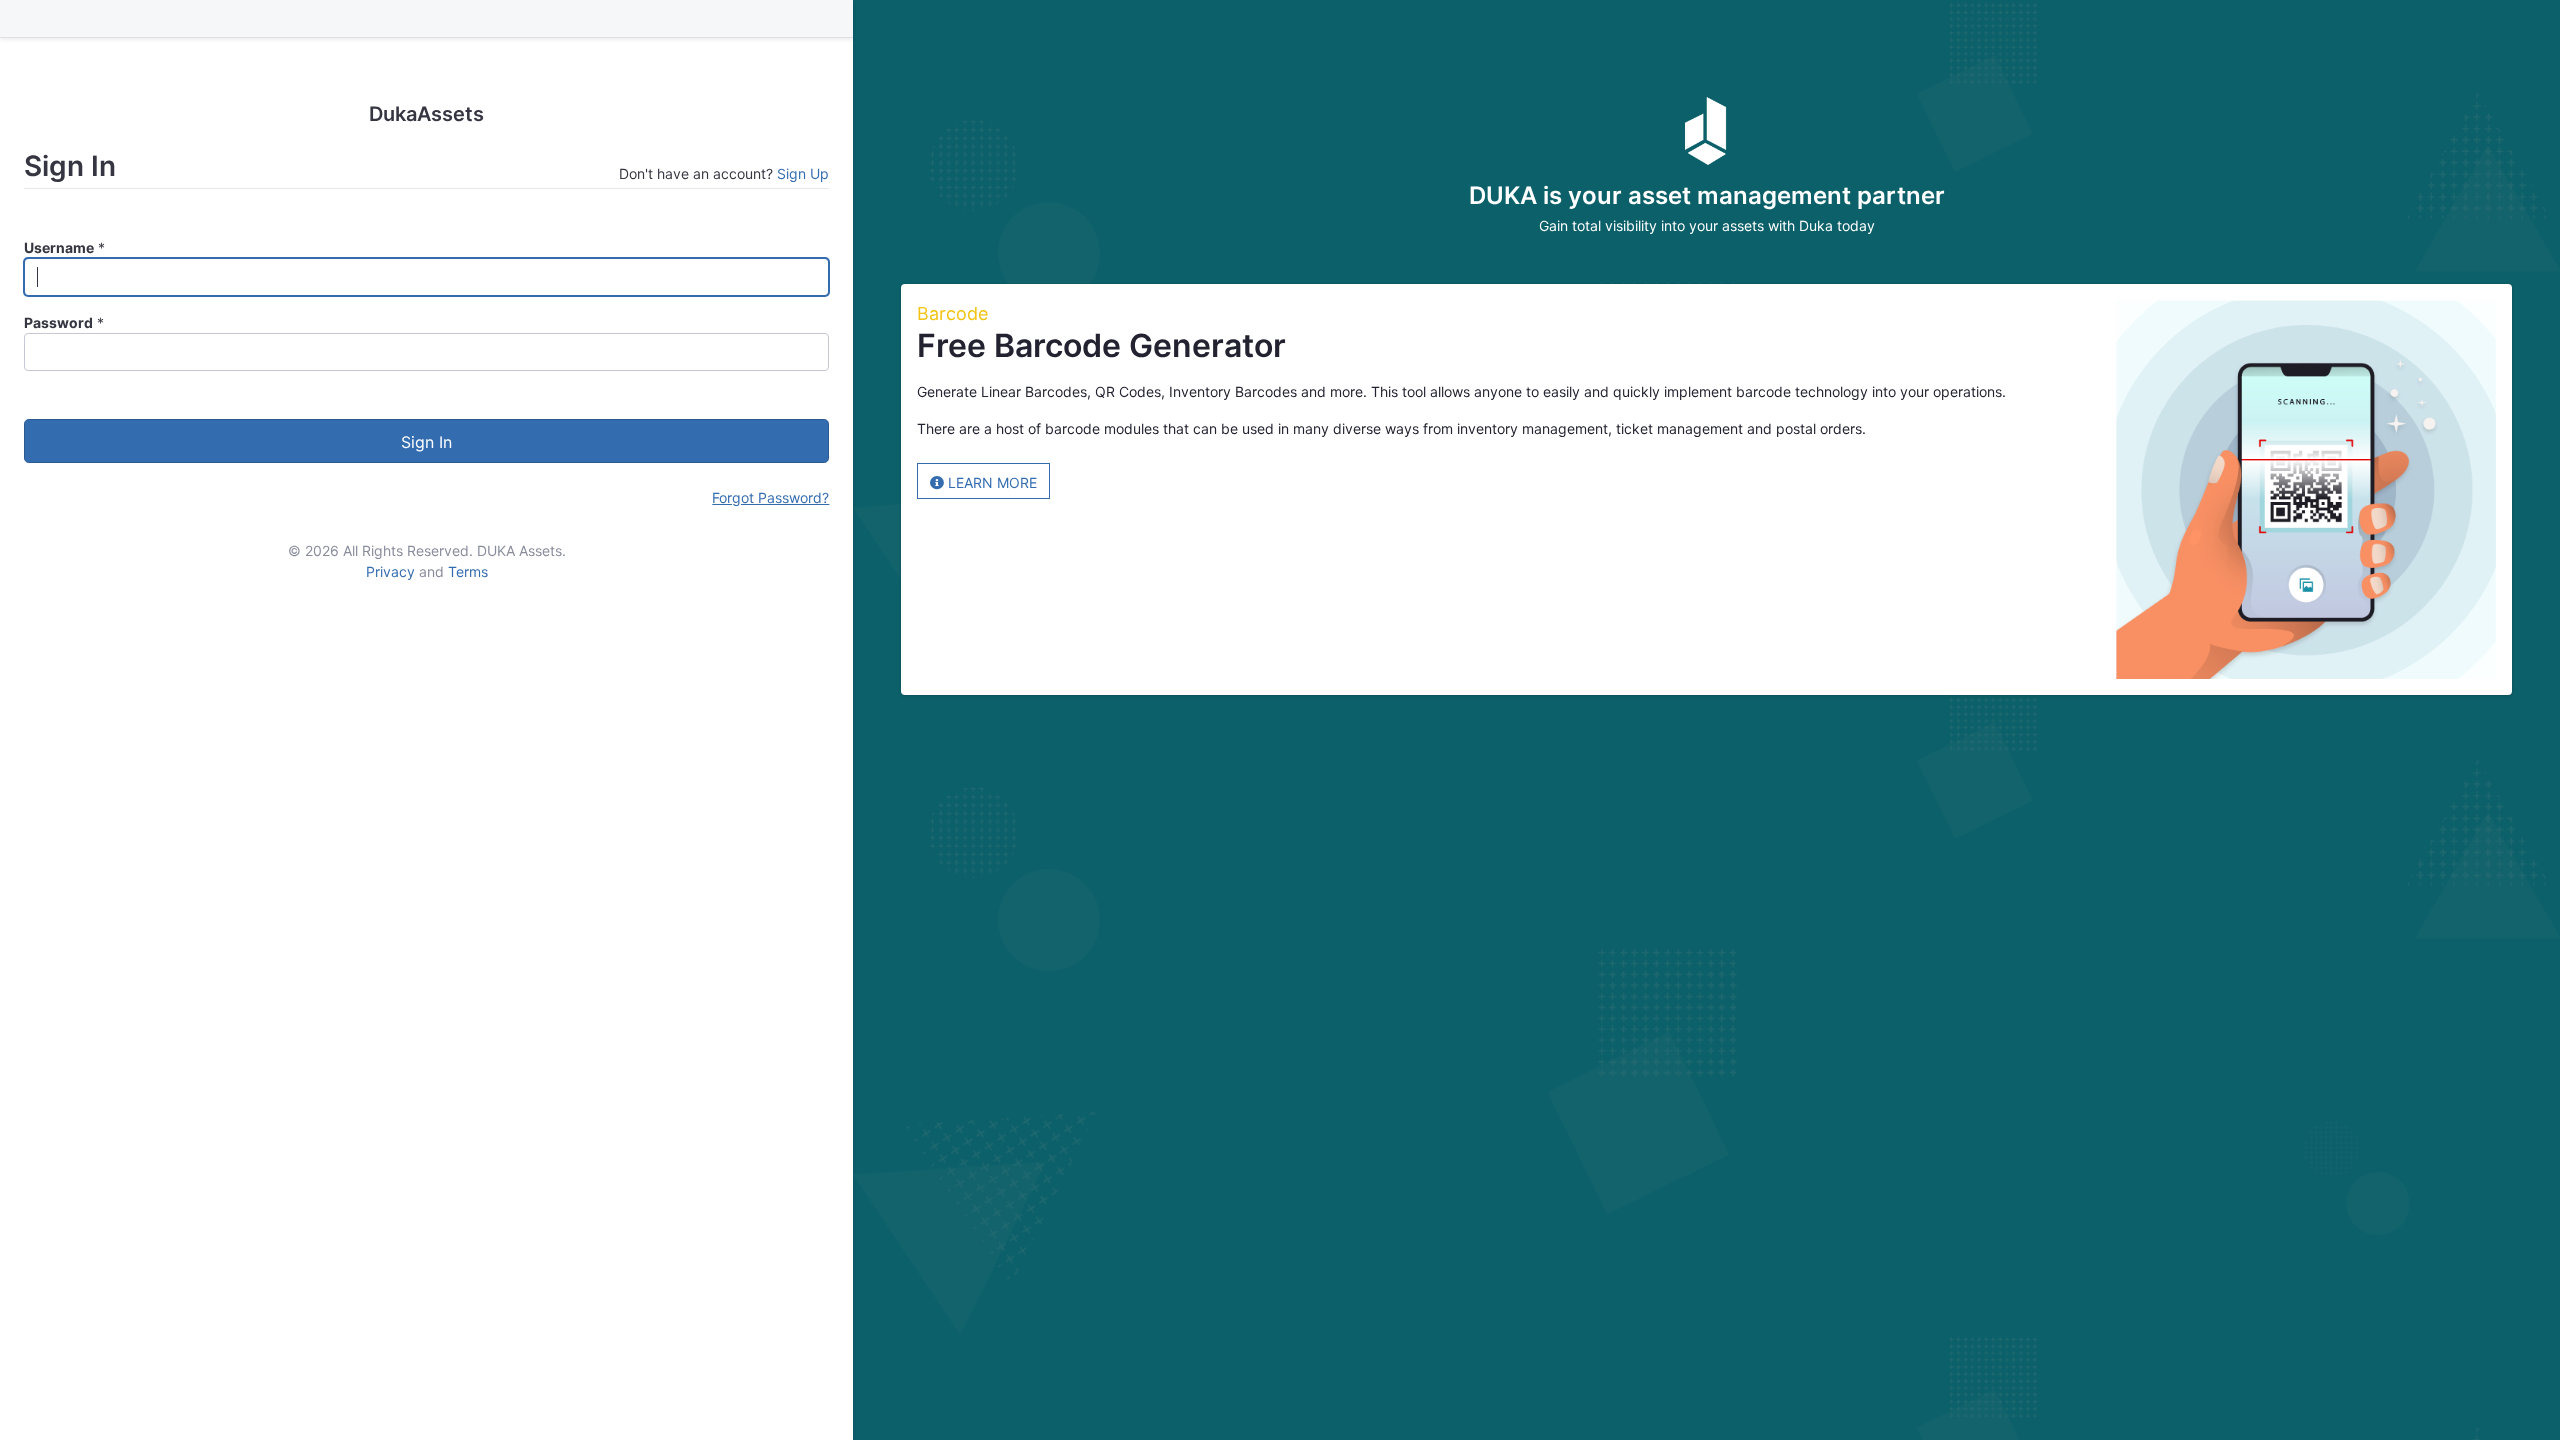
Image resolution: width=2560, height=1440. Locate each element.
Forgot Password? (770, 497)
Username (59, 247)
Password (58, 322)
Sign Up (803, 173)
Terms (468, 571)
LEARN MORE (990, 482)
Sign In (426, 442)
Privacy (390, 571)
